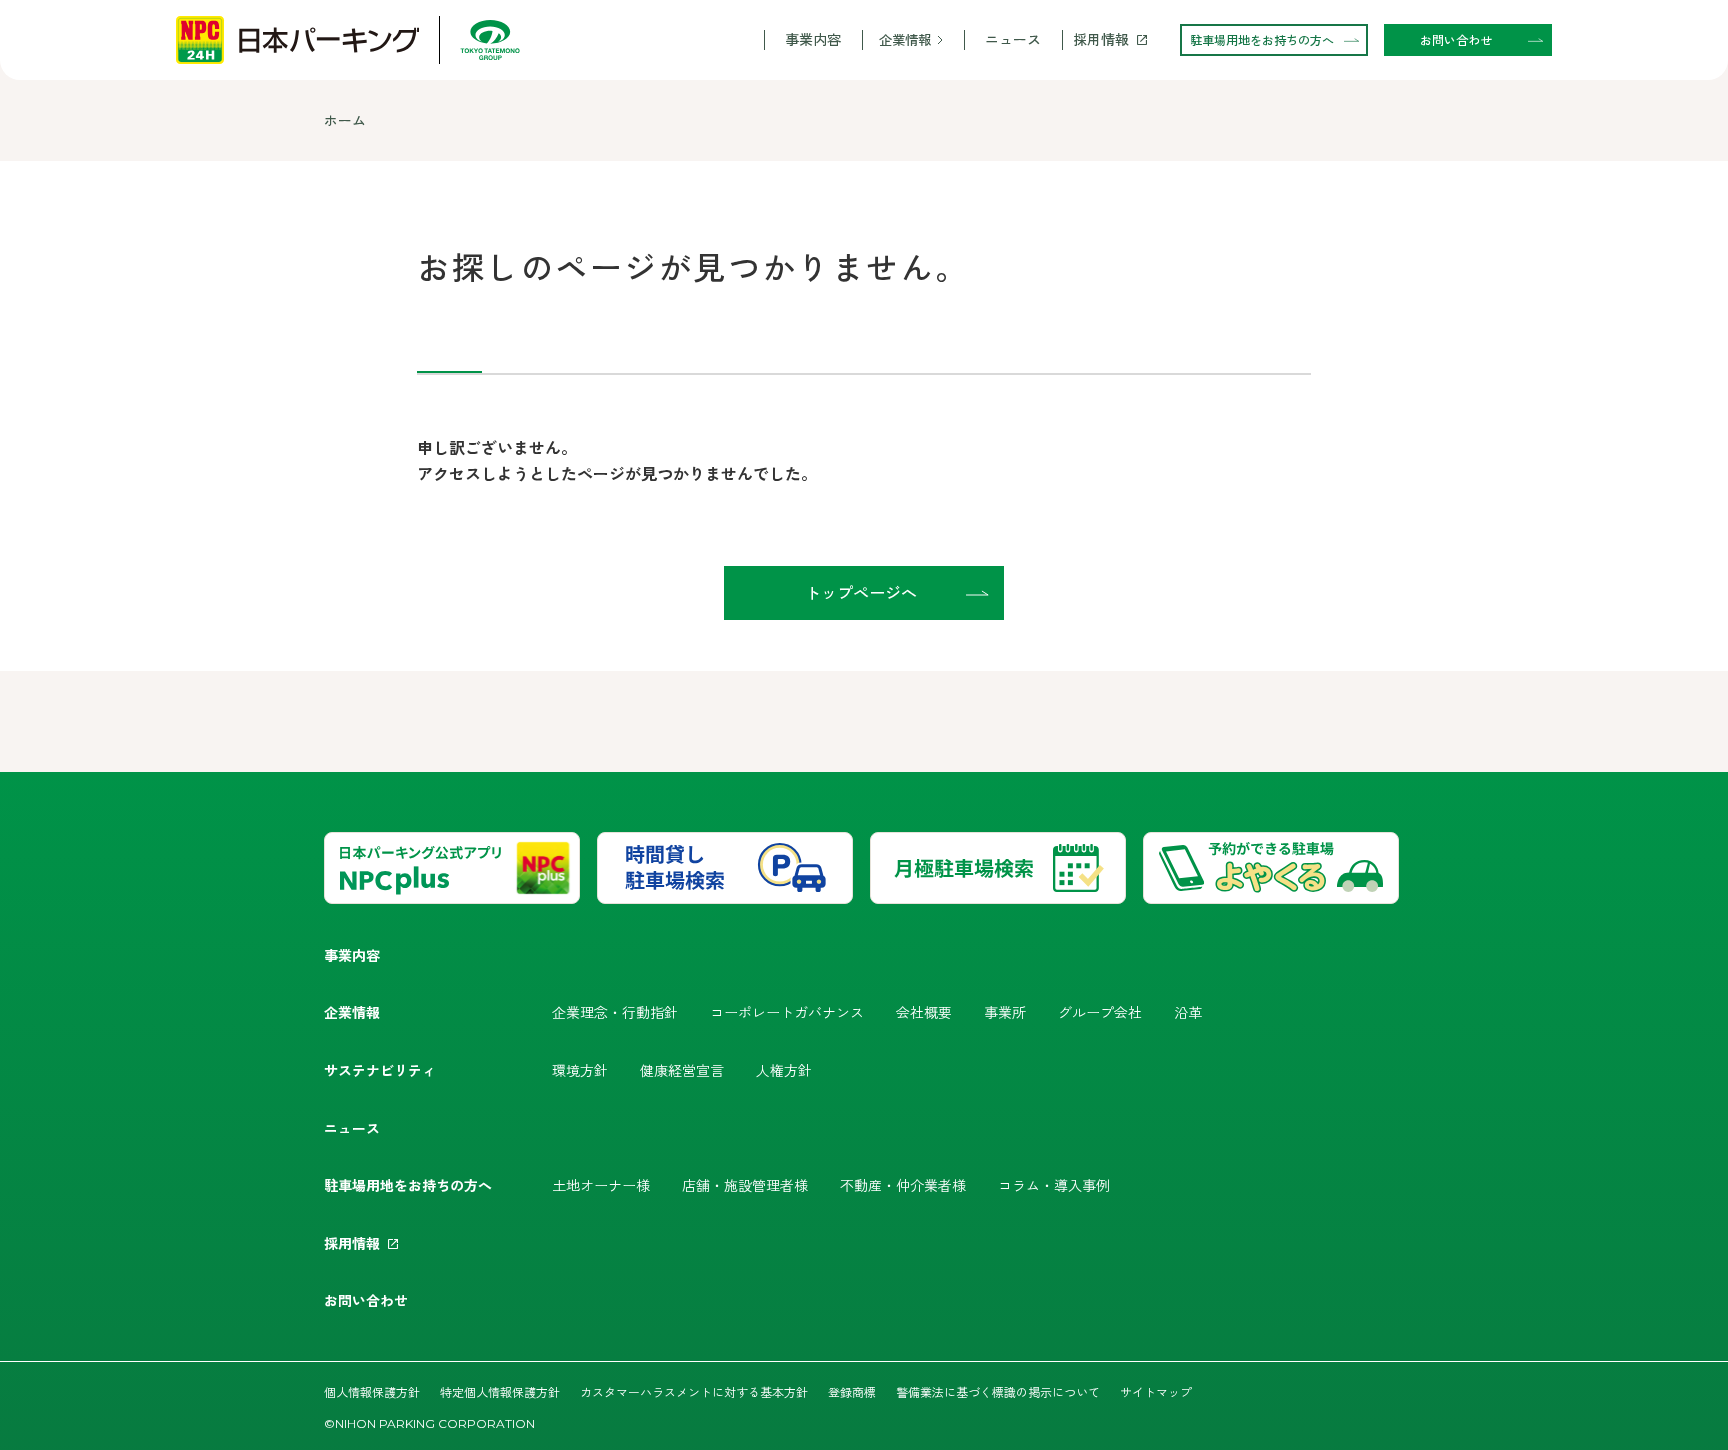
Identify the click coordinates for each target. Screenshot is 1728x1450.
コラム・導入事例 (1054, 1185)
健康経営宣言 (682, 1070)
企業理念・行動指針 (615, 1012)
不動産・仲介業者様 (903, 1185)
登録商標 (852, 1391)
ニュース (1013, 39)
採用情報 (1101, 39)
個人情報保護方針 (372, 1391)
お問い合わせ (366, 1300)
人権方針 (784, 1070)
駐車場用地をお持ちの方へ (408, 1185)
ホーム (345, 120)
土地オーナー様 (601, 1185)
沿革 (1188, 1012)
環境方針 (580, 1070)
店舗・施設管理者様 (745, 1185)
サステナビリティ (380, 1070)
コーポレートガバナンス (787, 1012)
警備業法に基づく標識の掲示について (998, 1391)
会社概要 (924, 1012)
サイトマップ (1156, 1391)
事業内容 (813, 39)
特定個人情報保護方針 (500, 1391)
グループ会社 (1100, 1012)
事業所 (1005, 1012)
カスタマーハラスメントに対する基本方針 (694, 1391)
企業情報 (905, 39)
